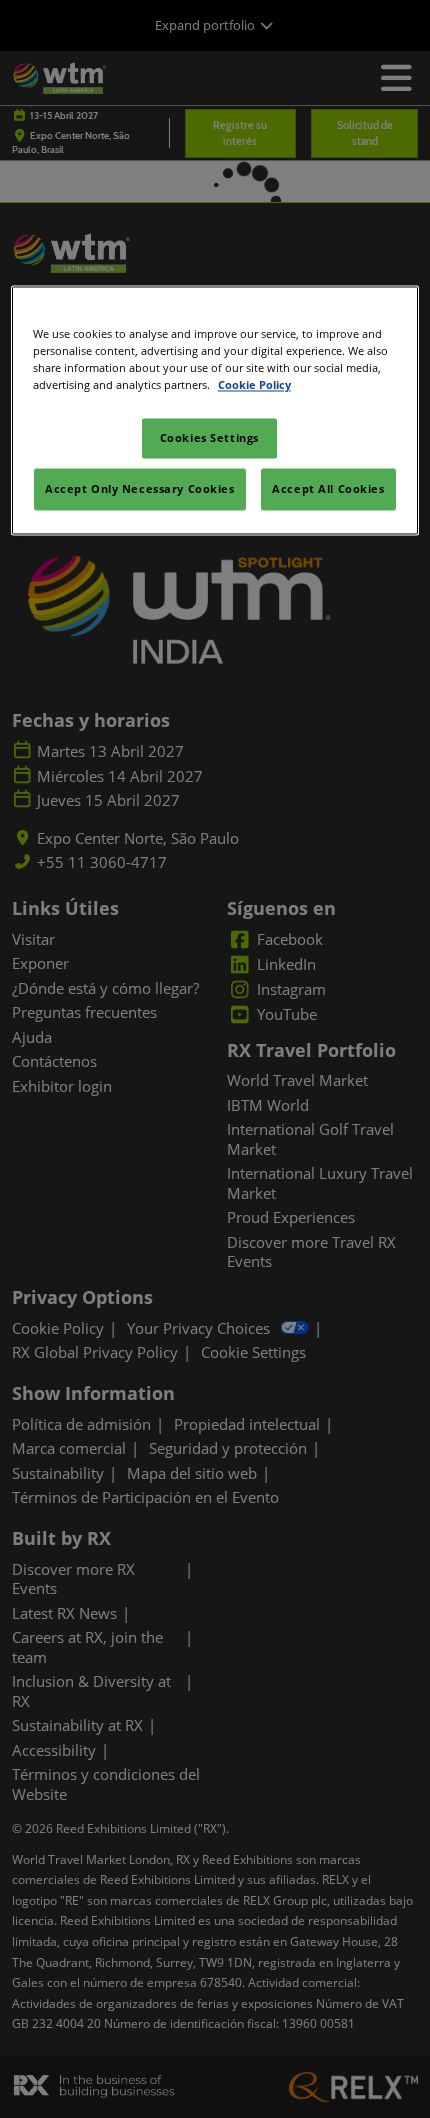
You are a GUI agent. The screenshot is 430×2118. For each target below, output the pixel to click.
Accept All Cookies (328, 488)
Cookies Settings (209, 437)
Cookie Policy (254, 384)
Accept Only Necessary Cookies (140, 488)
